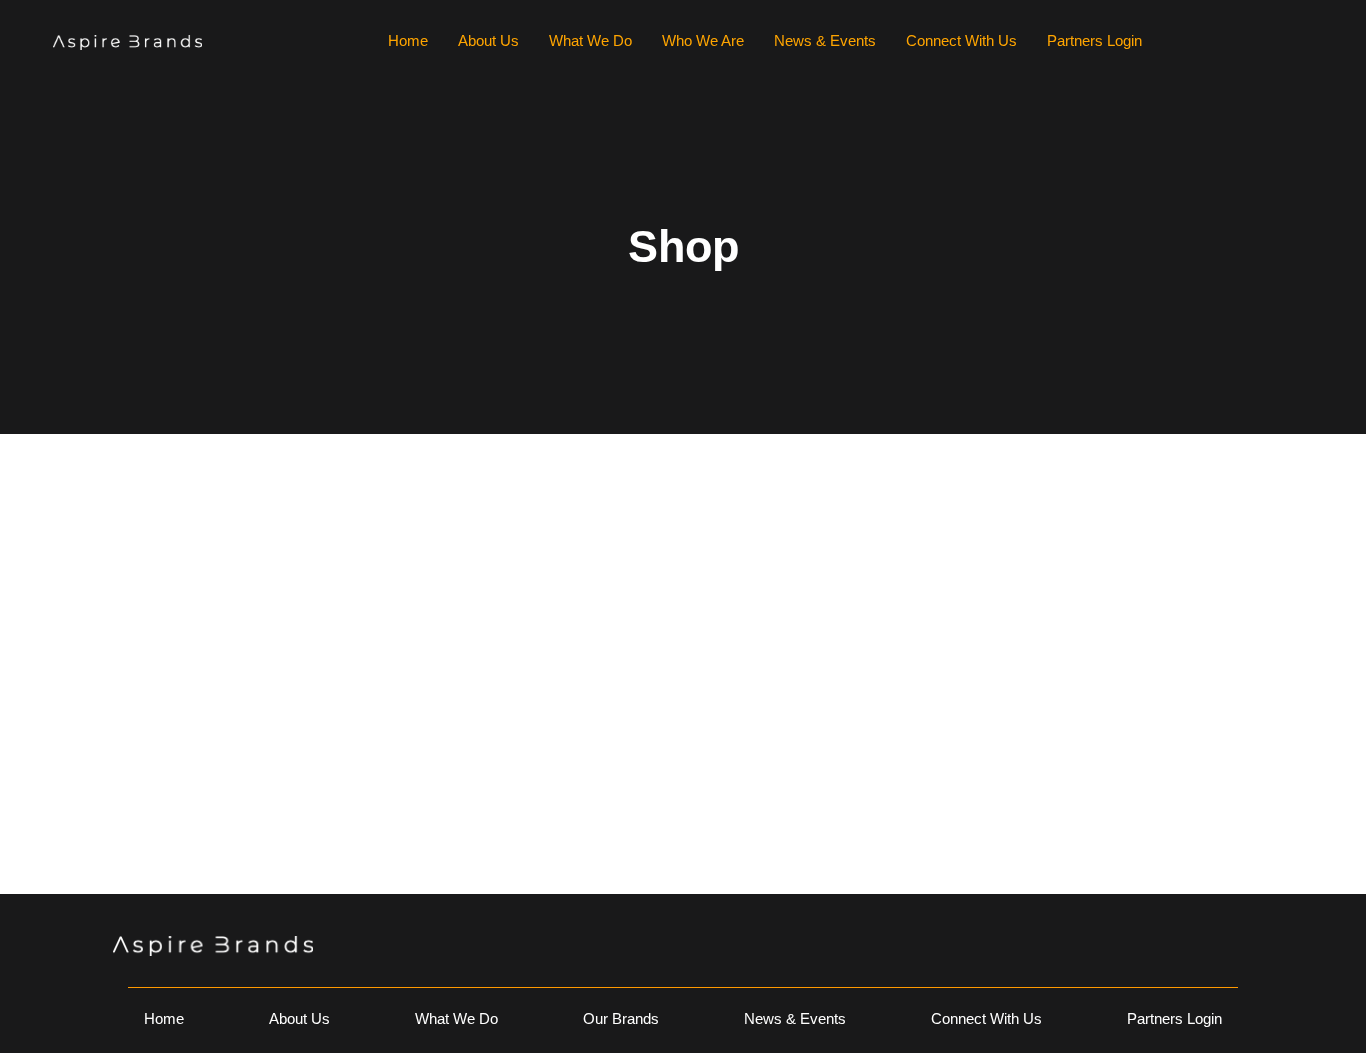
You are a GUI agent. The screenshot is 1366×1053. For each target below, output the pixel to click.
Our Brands (621, 1018)
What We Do (590, 40)
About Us (488, 40)
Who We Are (703, 40)
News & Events (825, 40)
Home (408, 40)
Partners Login (1094, 40)
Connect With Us (961, 40)
